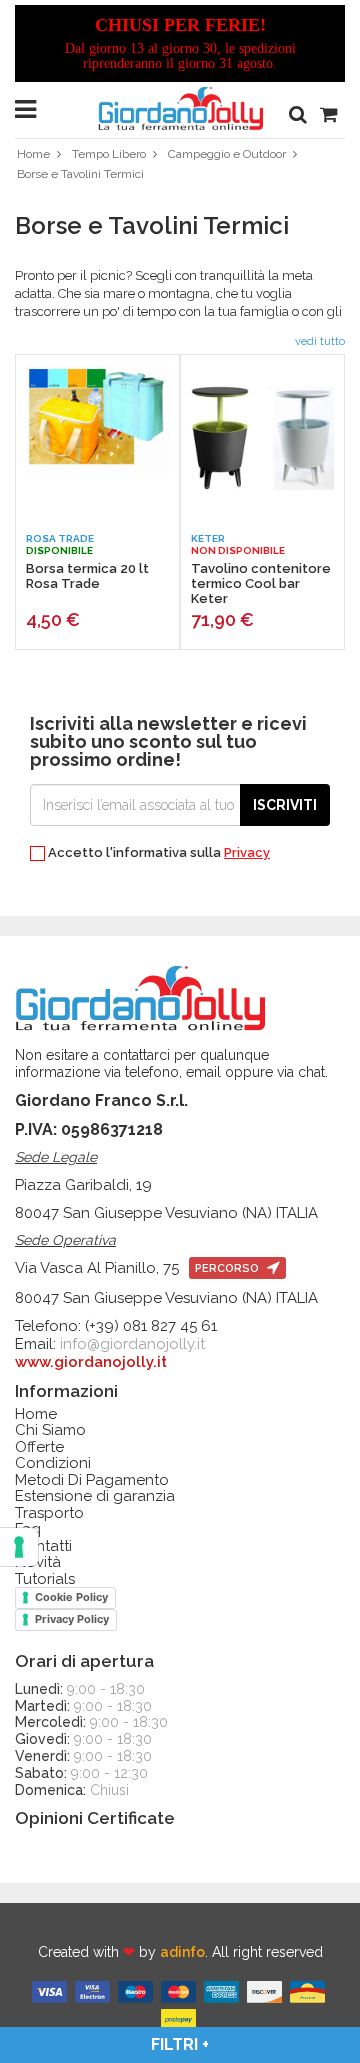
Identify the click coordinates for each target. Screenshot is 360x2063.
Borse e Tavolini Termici (80, 174)
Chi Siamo (50, 1430)
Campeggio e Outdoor (227, 154)
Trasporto (49, 1513)
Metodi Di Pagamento (92, 1480)
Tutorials (45, 1579)
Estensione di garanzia (95, 1496)
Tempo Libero (109, 154)
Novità (38, 1562)
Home (33, 154)
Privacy (247, 852)
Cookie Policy (71, 1597)
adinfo (182, 1952)
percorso (228, 1268)
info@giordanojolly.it (132, 1344)
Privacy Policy (72, 1619)
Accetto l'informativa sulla (157, 853)
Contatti (43, 1546)
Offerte (39, 1447)
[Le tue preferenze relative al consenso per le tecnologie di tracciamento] (19, 1547)
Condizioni (53, 1463)
